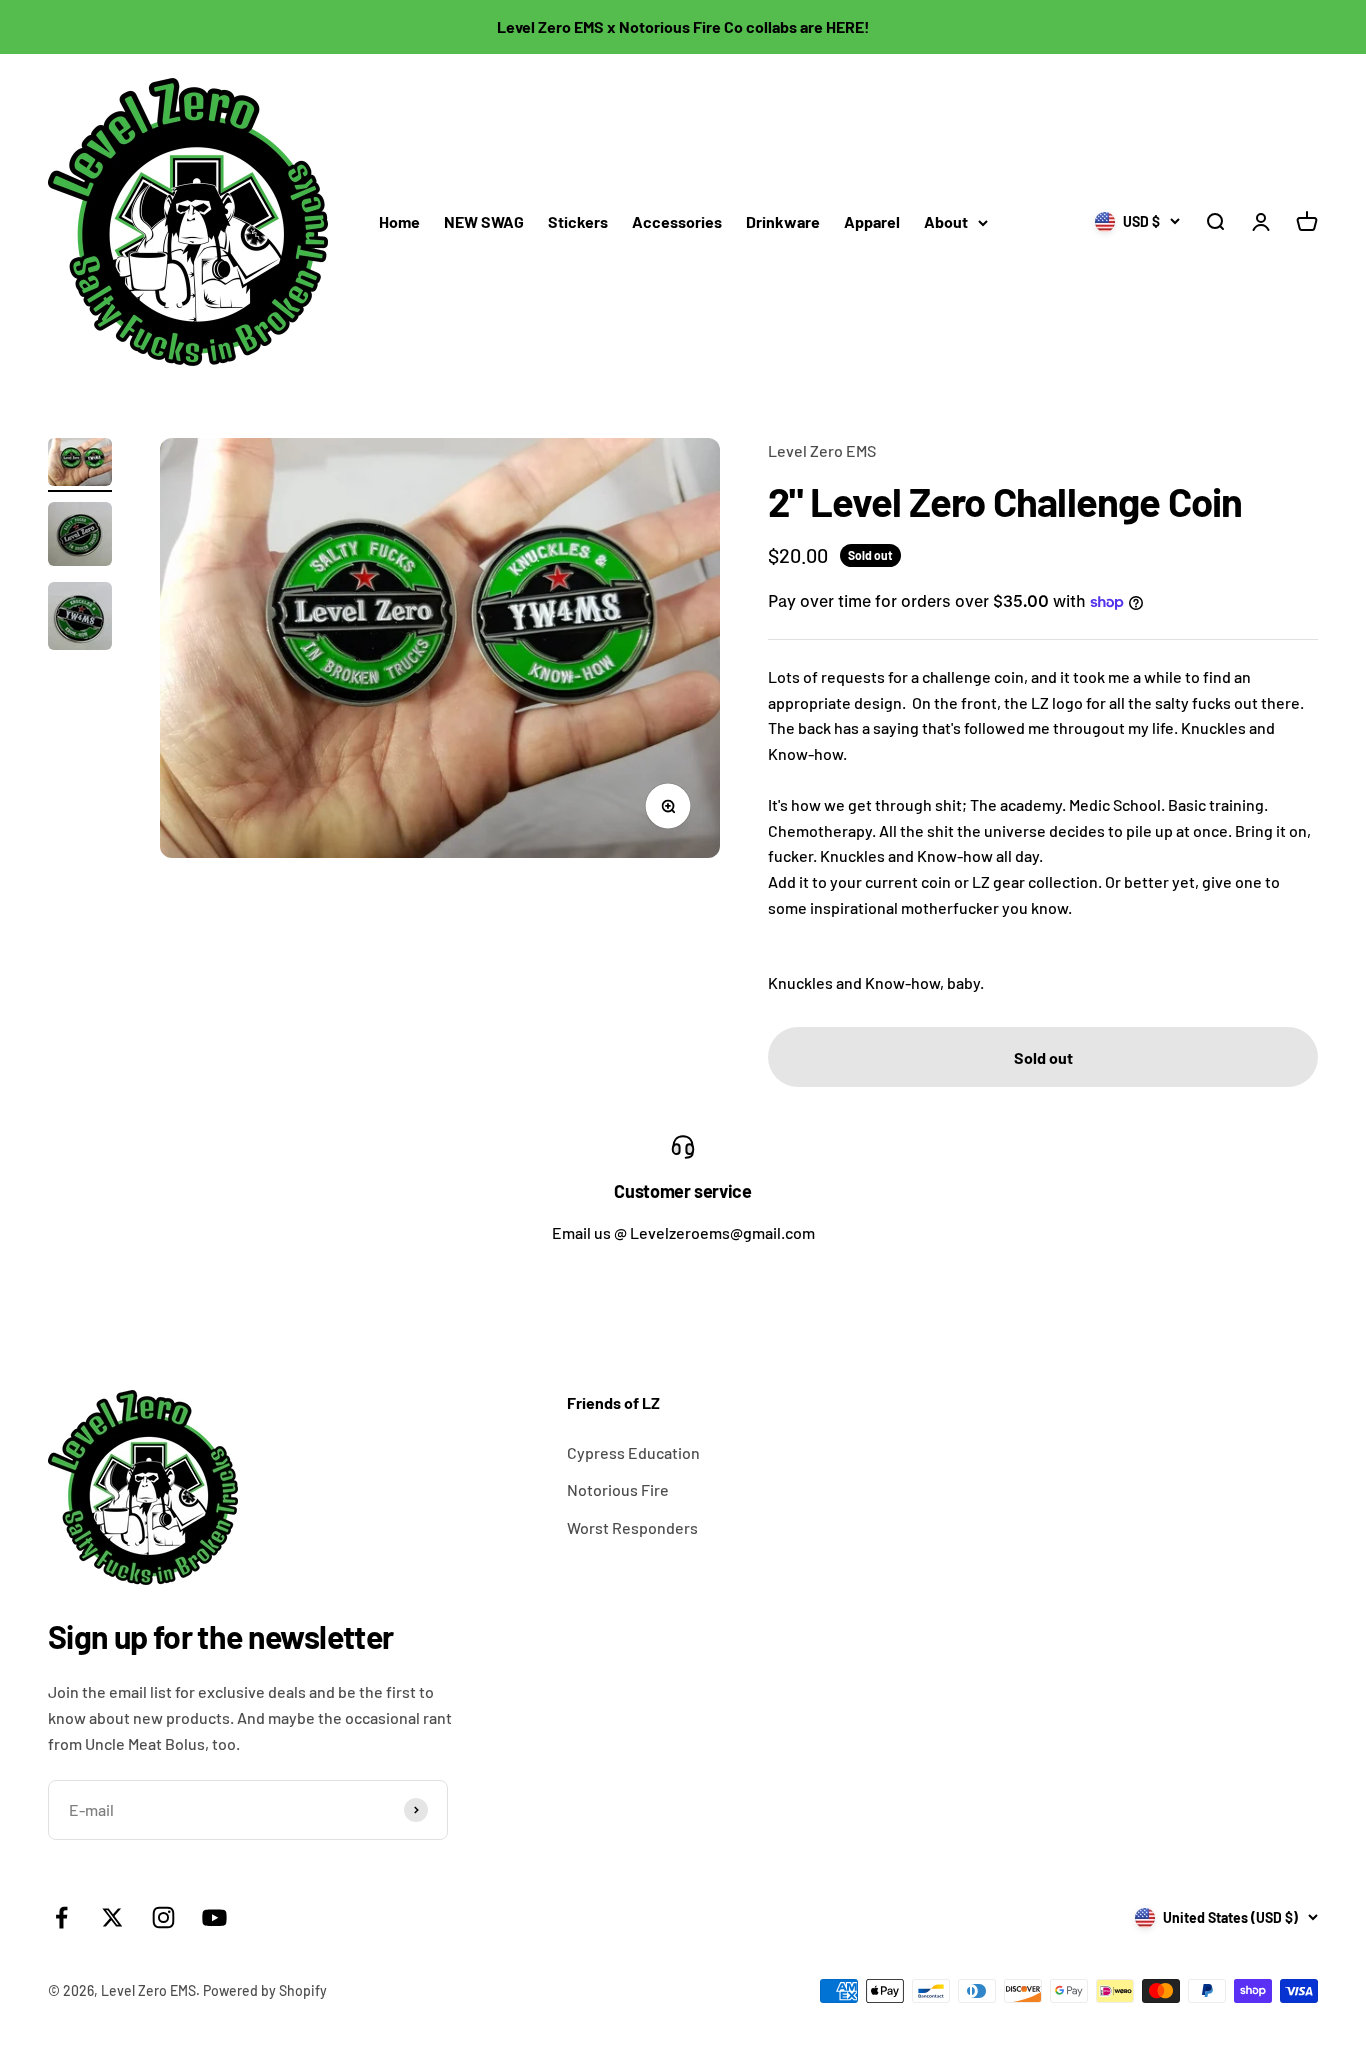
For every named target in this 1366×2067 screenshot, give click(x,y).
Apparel (872, 221)
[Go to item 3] (80, 619)
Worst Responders (632, 1527)
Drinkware (783, 221)
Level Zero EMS (822, 450)
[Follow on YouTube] (214, 1917)
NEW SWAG (484, 221)
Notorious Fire (618, 1489)
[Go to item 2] (80, 537)
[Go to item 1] (80, 465)
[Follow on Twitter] (112, 1917)
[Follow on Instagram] (163, 1917)
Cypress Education (633, 1452)
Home (399, 221)
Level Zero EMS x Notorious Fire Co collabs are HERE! (683, 26)
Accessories (677, 221)
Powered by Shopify (265, 1990)
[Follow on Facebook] (61, 1917)
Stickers (578, 221)
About (946, 221)
